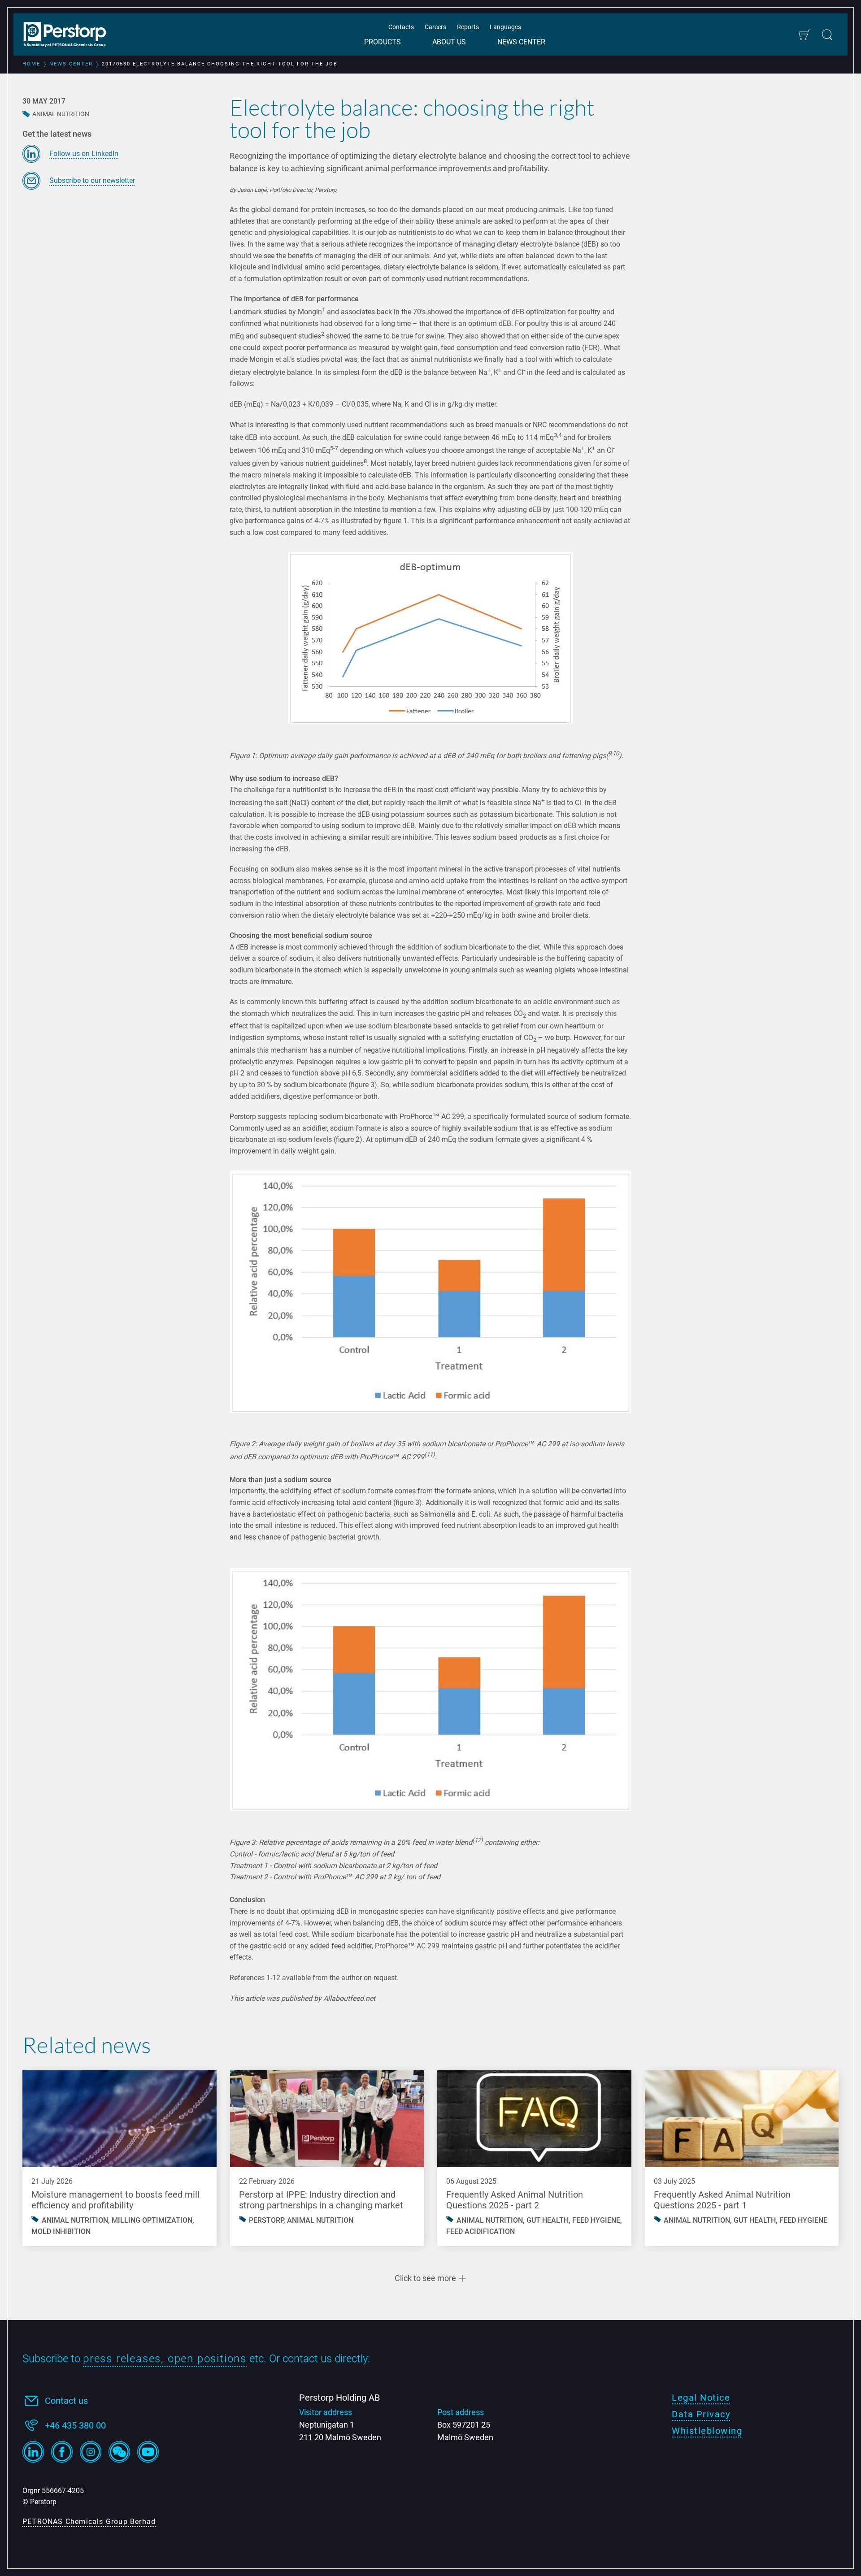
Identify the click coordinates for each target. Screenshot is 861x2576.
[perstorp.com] (70, 35)
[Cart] (804, 35)
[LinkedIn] (33, 2452)
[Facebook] (62, 2452)
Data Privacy (701, 2414)
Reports (468, 27)
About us (449, 42)
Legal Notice (701, 2398)
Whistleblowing (707, 2431)
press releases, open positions (165, 2359)
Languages (505, 27)
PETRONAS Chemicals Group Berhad (89, 2522)
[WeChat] (119, 2452)
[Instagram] (91, 2452)
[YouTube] (148, 2452)
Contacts (401, 27)
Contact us (66, 2401)
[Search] (827, 35)
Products (383, 42)
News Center (521, 42)
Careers (435, 27)
